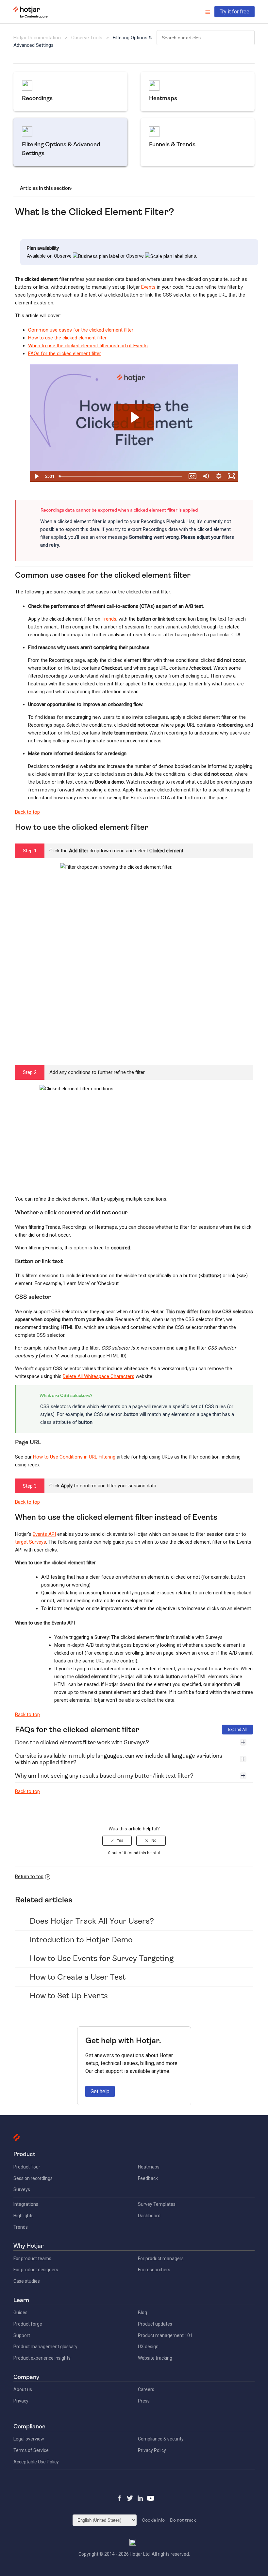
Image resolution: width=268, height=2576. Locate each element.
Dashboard (149, 2216)
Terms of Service (31, 2450)
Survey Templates (157, 2204)
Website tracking (155, 2358)
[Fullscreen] (231, 476)
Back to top (27, 812)
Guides (20, 2313)
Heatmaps (149, 2167)
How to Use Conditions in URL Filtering (74, 1457)
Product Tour (27, 2167)
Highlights (24, 2216)
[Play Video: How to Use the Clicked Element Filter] (134, 417)
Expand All (237, 1730)
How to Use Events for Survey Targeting (102, 1958)
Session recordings (33, 2178)
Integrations (26, 2204)
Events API (44, 1534)
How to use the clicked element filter (67, 338)
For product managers (161, 2259)
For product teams (32, 2259)
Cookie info (153, 2520)
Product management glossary (45, 2347)
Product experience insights (42, 2358)
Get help (100, 2091)
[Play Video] (37, 476)
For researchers (154, 2270)
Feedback (148, 2178)
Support (22, 2335)
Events (148, 287)
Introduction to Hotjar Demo (81, 1940)
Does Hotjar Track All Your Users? (92, 1921)
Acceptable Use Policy (36, 2462)
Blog (142, 2313)
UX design (148, 2347)
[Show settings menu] (219, 476)
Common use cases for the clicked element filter (81, 330)
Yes (120, 1841)
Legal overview (29, 2439)
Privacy (21, 2401)
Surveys (22, 2189)
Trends (109, 619)
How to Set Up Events (69, 1996)
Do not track (183, 2520)
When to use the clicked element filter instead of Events (88, 346)
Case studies (27, 2281)
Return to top (29, 1877)
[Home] (31, 17)
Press (144, 2401)
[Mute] (206, 476)
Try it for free (234, 12)
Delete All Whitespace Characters (99, 1376)
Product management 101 (165, 2335)
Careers (146, 2389)
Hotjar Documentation (37, 38)
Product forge (28, 2324)
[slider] (121, 476)
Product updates (155, 2324)
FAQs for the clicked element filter (65, 354)
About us (23, 2389)
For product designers (36, 2270)
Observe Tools (87, 38)
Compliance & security (161, 2439)
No (154, 1841)
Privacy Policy (152, 2450)
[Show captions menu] (193, 476)
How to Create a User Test (78, 1977)
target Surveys (31, 1542)
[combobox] (206, 38)
